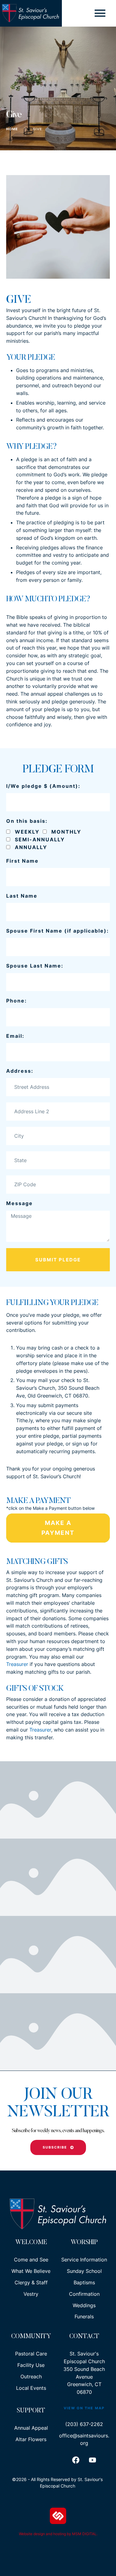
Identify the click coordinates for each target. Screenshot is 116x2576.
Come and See (31, 2260)
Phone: (17, 1001)
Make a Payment (58, 1528)
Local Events (31, 2388)
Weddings (84, 2305)
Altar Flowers (31, 2439)
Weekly (27, 832)
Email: (15, 1036)
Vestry (31, 2294)
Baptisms (84, 2282)
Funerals (84, 2316)
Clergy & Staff (31, 2282)
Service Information (84, 2260)
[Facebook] (76, 2460)
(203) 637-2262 (84, 2424)
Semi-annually (40, 839)
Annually (31, 847)
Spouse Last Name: (35, 966)
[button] (100, 13)
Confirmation (84, 2294)
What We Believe (31, 2271)
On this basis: (27, 821)
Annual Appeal (31, 2428)
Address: (20, 1071)
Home (12, 129)
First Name (22, 861)
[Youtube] (92, 2460)
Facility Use (31, 2365)
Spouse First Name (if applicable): (58, 931)
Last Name (22, 896)
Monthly (66, 832)
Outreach (31, 2376)
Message (19, 1203)
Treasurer (17, 1664)
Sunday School (84, 2271)
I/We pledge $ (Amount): (43, 786)
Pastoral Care (31, 2354)
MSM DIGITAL (84, 2534)
